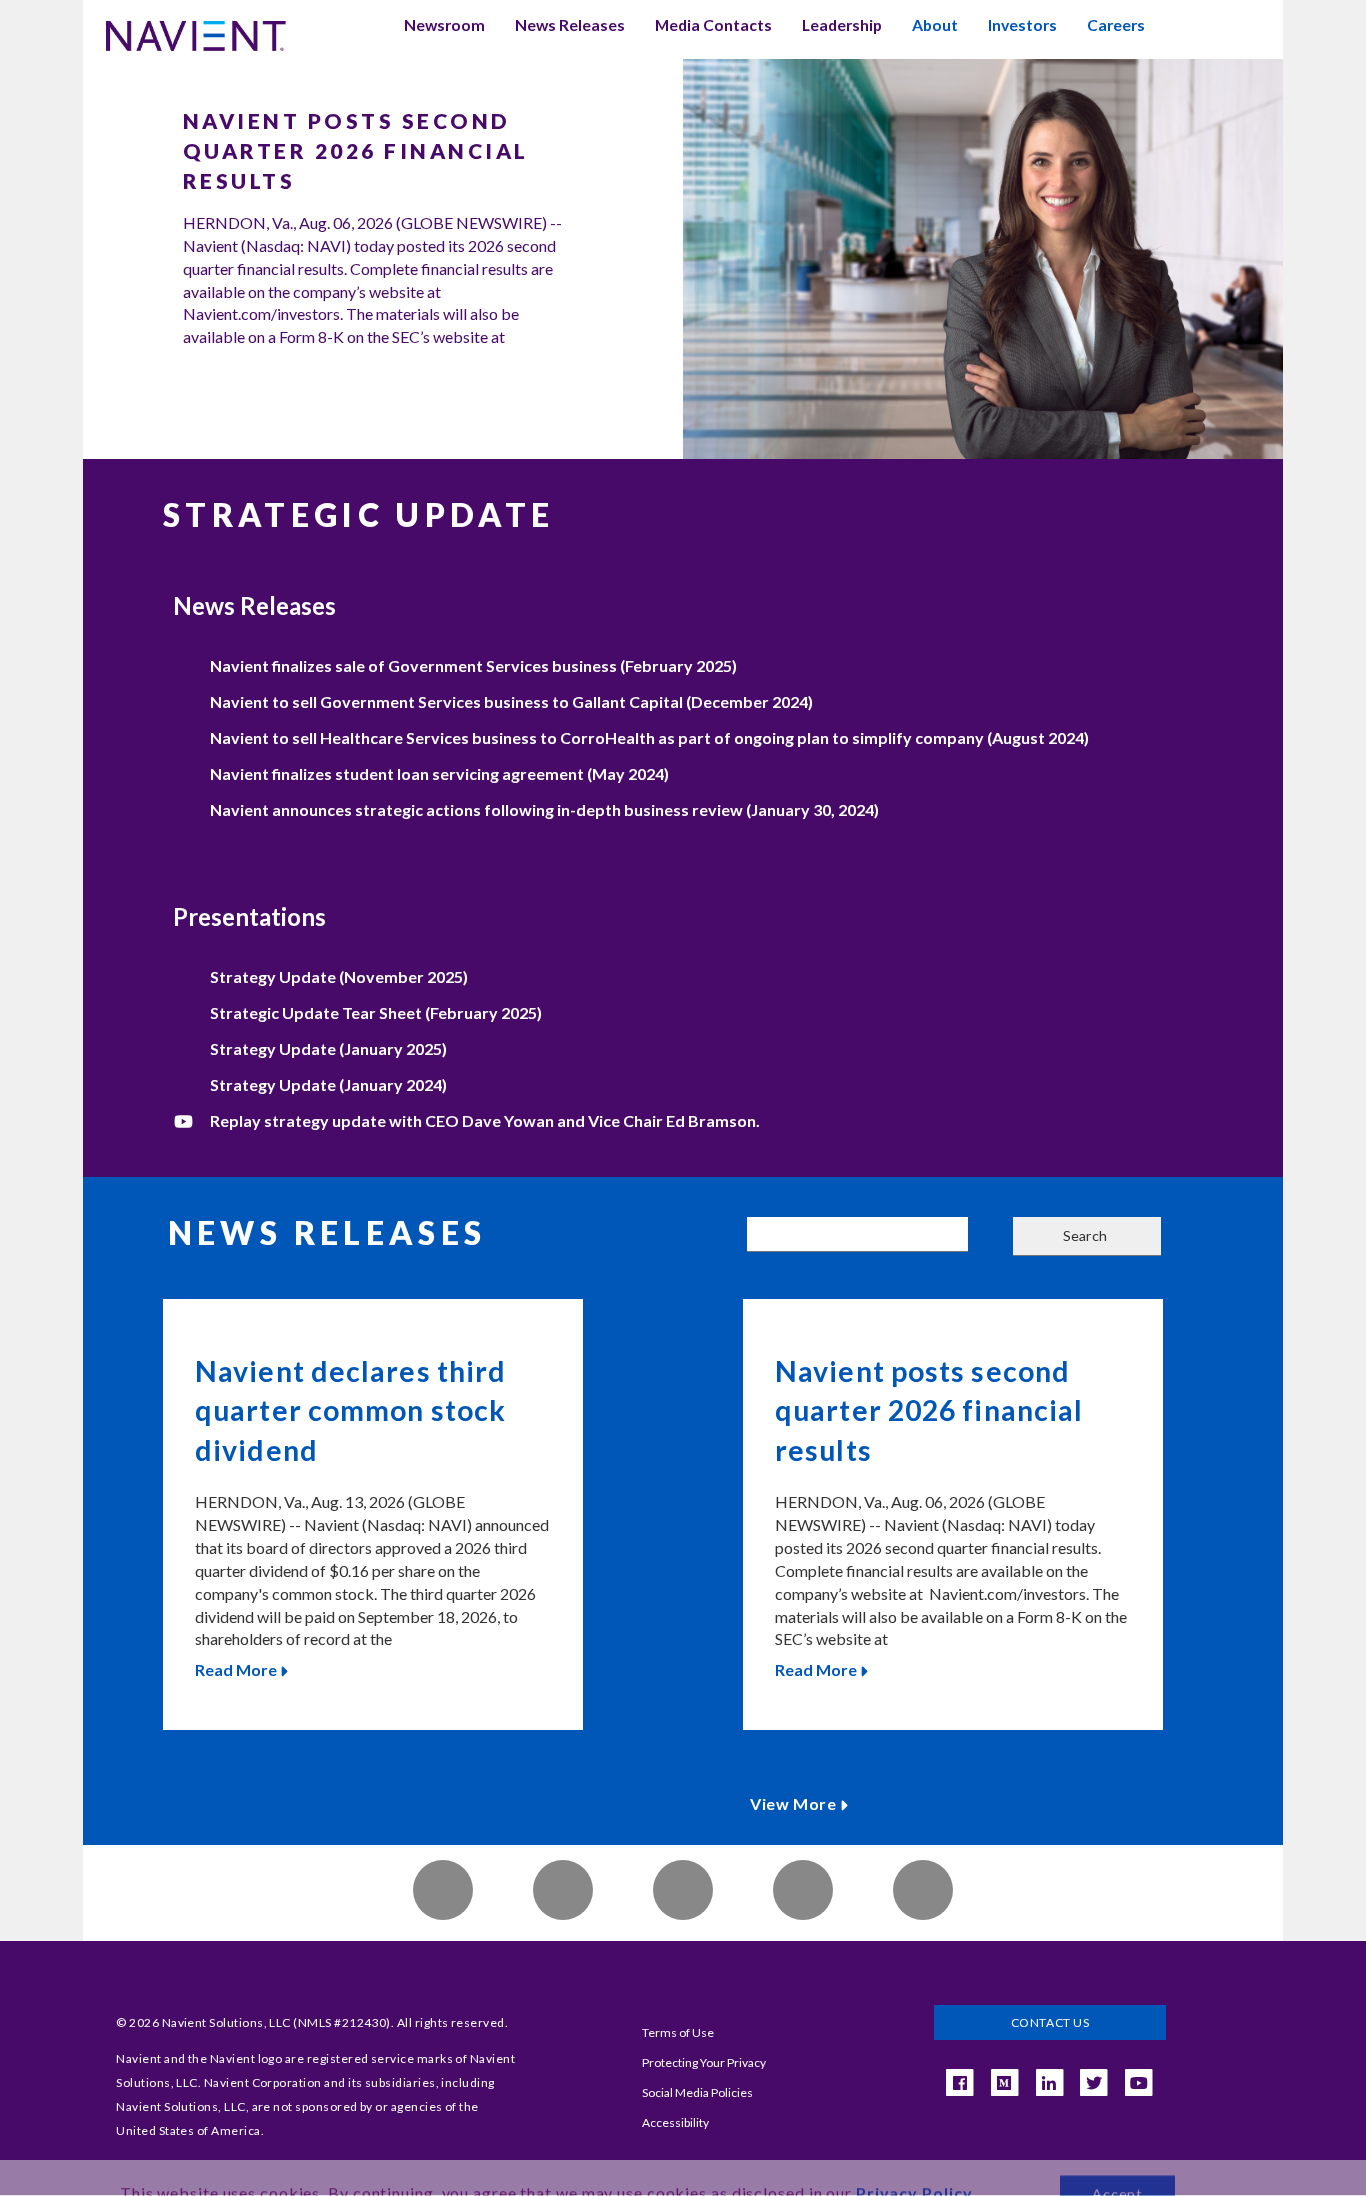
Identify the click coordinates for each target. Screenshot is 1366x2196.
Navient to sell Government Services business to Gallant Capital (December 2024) (511, 701)
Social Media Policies (697, 2092)
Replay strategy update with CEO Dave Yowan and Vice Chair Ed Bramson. (485, 1120)
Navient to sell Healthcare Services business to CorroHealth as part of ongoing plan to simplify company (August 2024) (649, 737)
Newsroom (444, 25)
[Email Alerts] (443, 1890)
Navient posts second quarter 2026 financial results (356, 150)
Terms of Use (678, 2032)
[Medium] (1004, 2083)
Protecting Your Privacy (704, 2062)
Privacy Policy (914, 2160)
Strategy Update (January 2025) (328, 1048)
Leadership (842, 25)
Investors (1022, 25)
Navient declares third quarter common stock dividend (350, 1410)
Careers (1116, 25)
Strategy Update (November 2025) (339, 976)
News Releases (570, 25)
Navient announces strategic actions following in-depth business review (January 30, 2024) (544, 809)
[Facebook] (683, 1890)
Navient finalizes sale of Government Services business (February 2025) (473, 665)
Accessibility (675, 2122)
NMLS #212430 (342, 2022)
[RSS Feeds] (563, 1890)
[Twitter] (923, 1890)
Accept (1117, 2161)
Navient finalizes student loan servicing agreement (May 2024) (439, 773)
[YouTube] (1139, 2083)
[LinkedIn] (803, 1890)
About (935, 25)
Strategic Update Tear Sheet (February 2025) (376, 1012)
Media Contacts (713, 25)
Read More (236, 1669)
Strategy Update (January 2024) (328, 1084)
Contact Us (1050, 2022)
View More (793, 1803)
